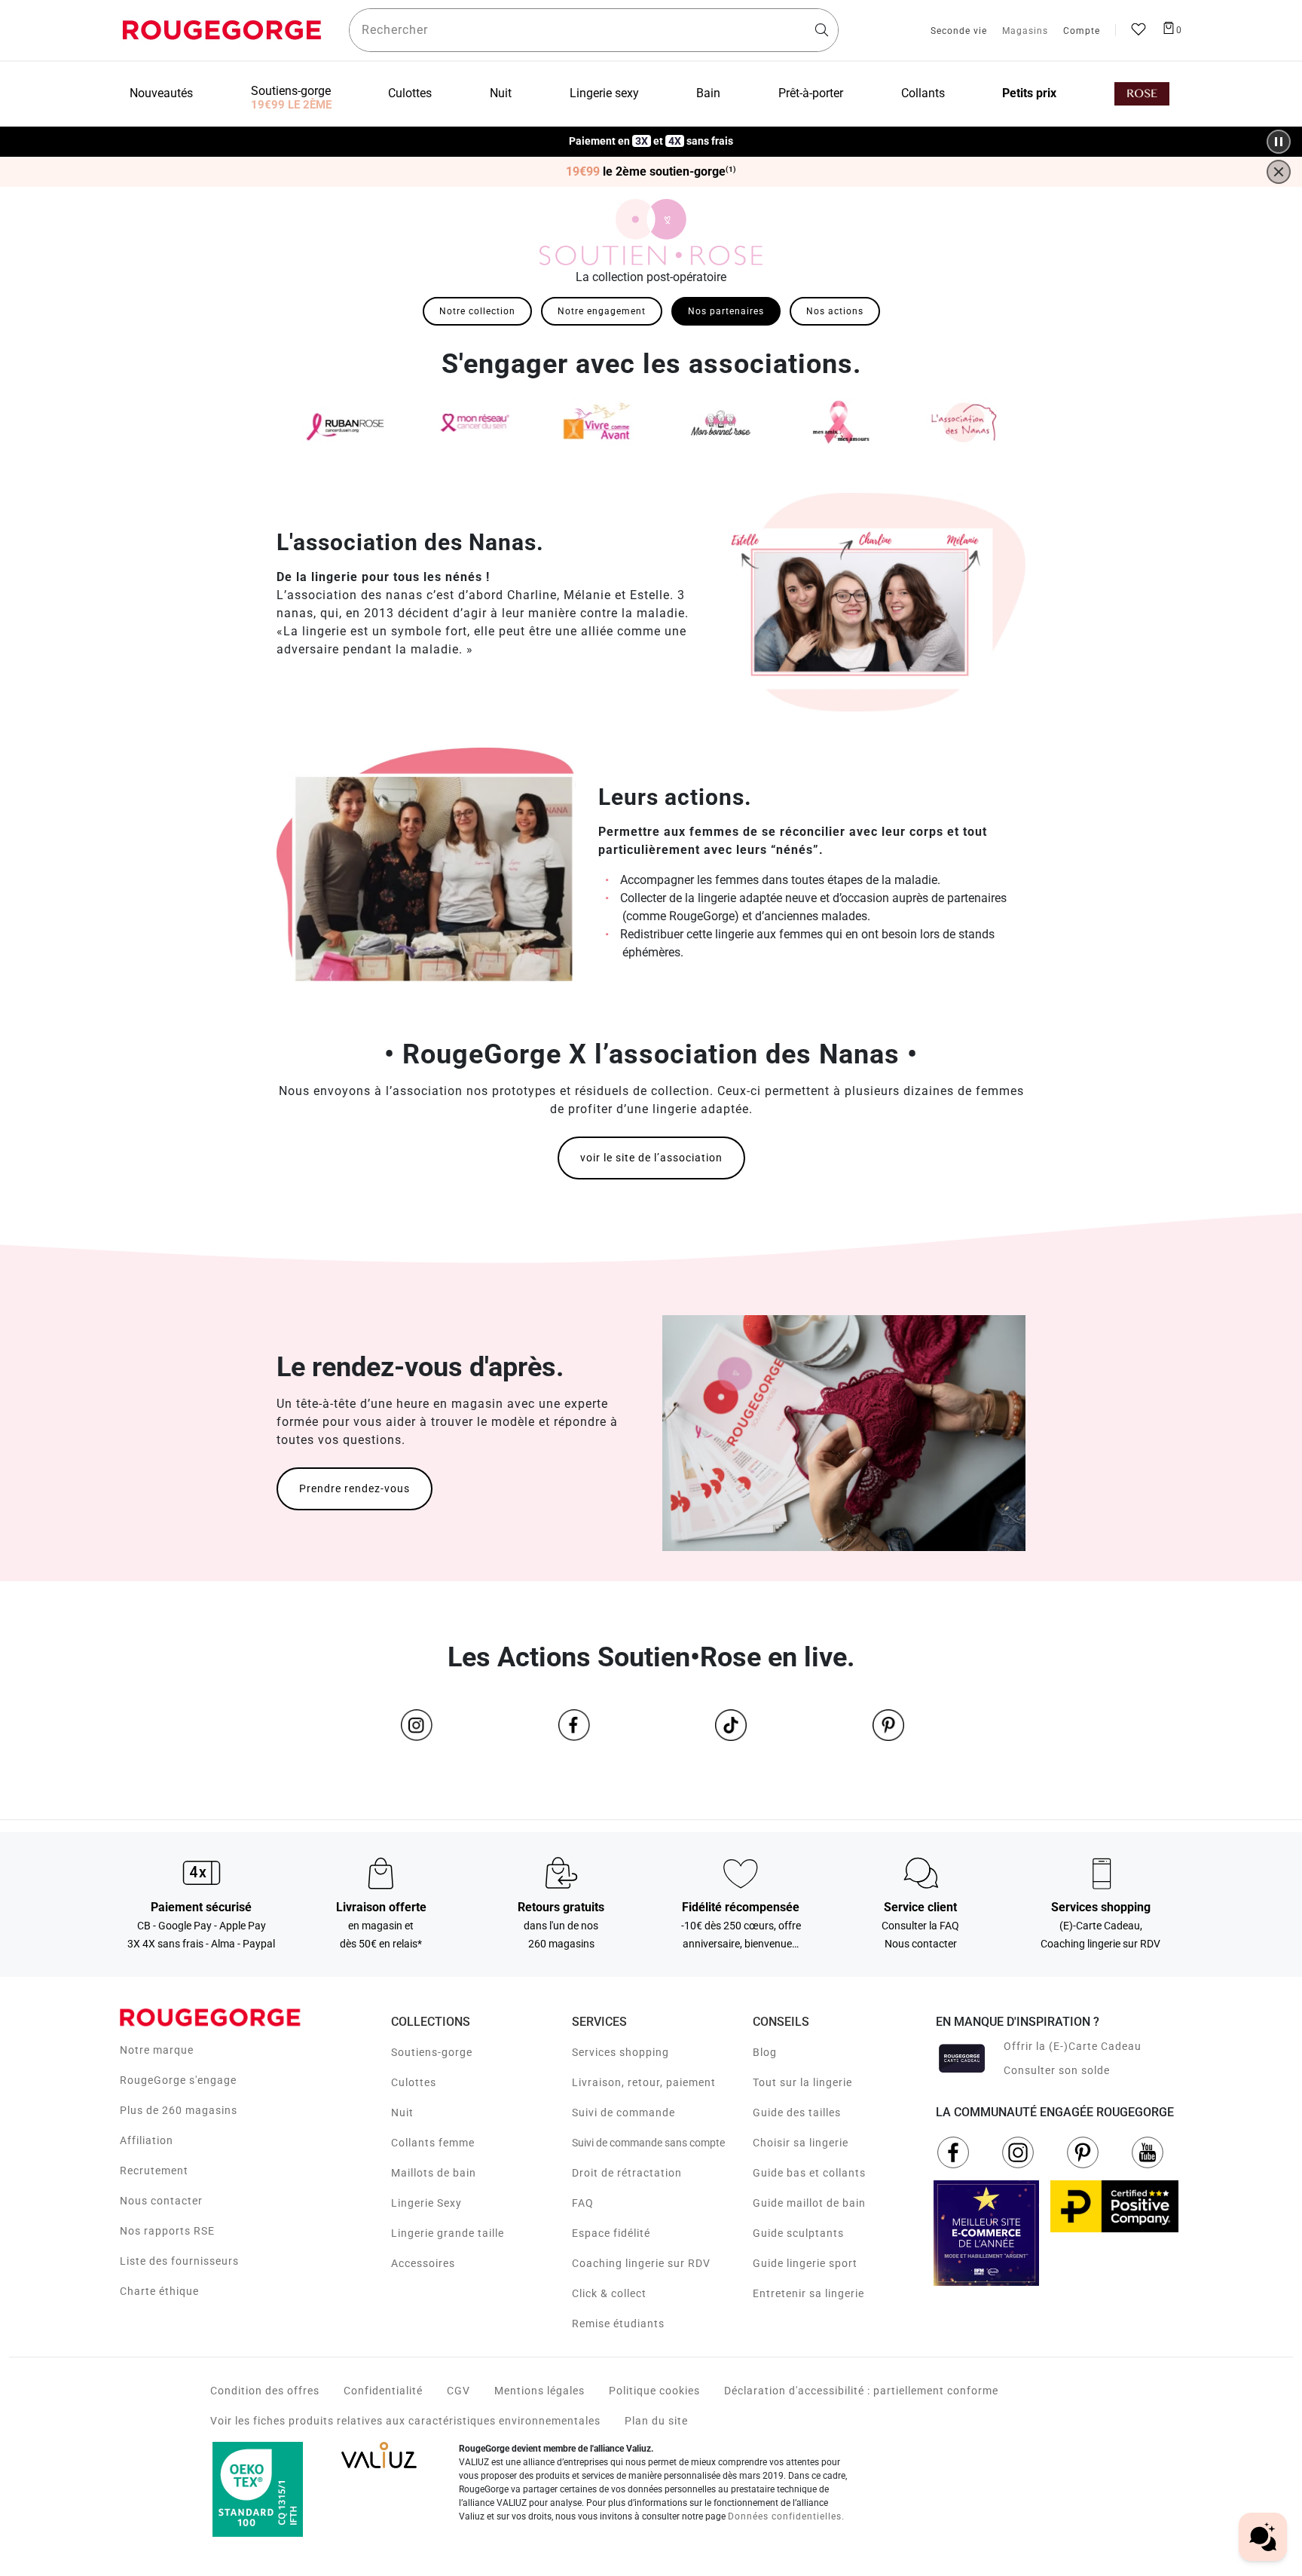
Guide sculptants (798, 2233)
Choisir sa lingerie (801, 2143)
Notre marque (157, 2050)
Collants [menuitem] (923, 93)
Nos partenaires (726, 311)
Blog (765, 2052)
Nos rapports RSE (167, 2231)
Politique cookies (654, 2391)
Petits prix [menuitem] (1029, 93)
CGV (458, 2391)
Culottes (414, 2082)
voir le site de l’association (651, 1158)
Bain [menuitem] (708, 93)
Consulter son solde (1057, 2070)
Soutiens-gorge (432, 2052)
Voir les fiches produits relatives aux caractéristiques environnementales (405, 2421)
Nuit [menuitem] (501, 93)
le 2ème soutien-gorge (651, 172)
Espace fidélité (611, 2233)
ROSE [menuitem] (1142, 94)
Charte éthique (159, 2291)
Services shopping (620, 2052)
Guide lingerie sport (805, 2263)
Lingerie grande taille (448, 2233)
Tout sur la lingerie (802, 2082)
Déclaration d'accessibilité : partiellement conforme (861, 2391)
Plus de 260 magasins (179, 2110)
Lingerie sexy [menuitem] (604, 93)
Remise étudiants (618, 2324)
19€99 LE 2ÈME (291, 105)
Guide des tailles (797, 2113)
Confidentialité (383, 2391)
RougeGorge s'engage (178, 2080)
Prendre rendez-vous (355, 1488)
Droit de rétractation (627, 2173)
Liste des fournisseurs (179, 2261)
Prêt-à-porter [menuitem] (811, 93)
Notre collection (477, 311)
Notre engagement (602, 311)
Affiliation (147, 2140)
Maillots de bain (434, 2173)
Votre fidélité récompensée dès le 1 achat (651, 134)
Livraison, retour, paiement (644, 2082)
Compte (1082, 32)
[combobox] (594, 30)
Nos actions (835, 311)
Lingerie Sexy (426, 2203)
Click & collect (609, 2293)
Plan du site (656, 2421)
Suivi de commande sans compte (648, 2143)
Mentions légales (539, 2391)
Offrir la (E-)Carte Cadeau (1073, 2046)
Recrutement (154, 2171)
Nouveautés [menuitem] (161, 93)
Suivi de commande (623, 2113)
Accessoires (423, 2263)
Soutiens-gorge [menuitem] (291, 91)
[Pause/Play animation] (1279, 142)
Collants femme (433, 2143)
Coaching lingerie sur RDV (641, 2263)
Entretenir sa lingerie (808, 2293)
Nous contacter (161, 2201)
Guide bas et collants (809, 2173)
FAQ (583, 2203)
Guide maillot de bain (809, 2203)
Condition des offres (265, 2391)
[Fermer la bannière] (1279, 172)
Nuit (402, 2113)
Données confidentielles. (786, 2516)
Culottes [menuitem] (410, 93)
